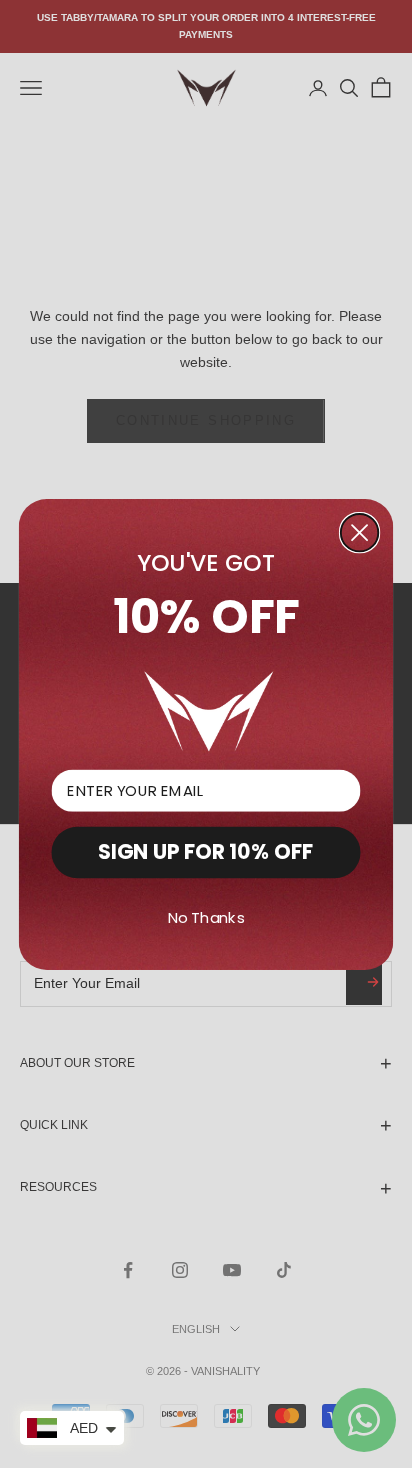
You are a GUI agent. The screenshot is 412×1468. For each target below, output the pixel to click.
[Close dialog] (359, 532)
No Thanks (206, 918)
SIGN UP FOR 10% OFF (205, 851)
